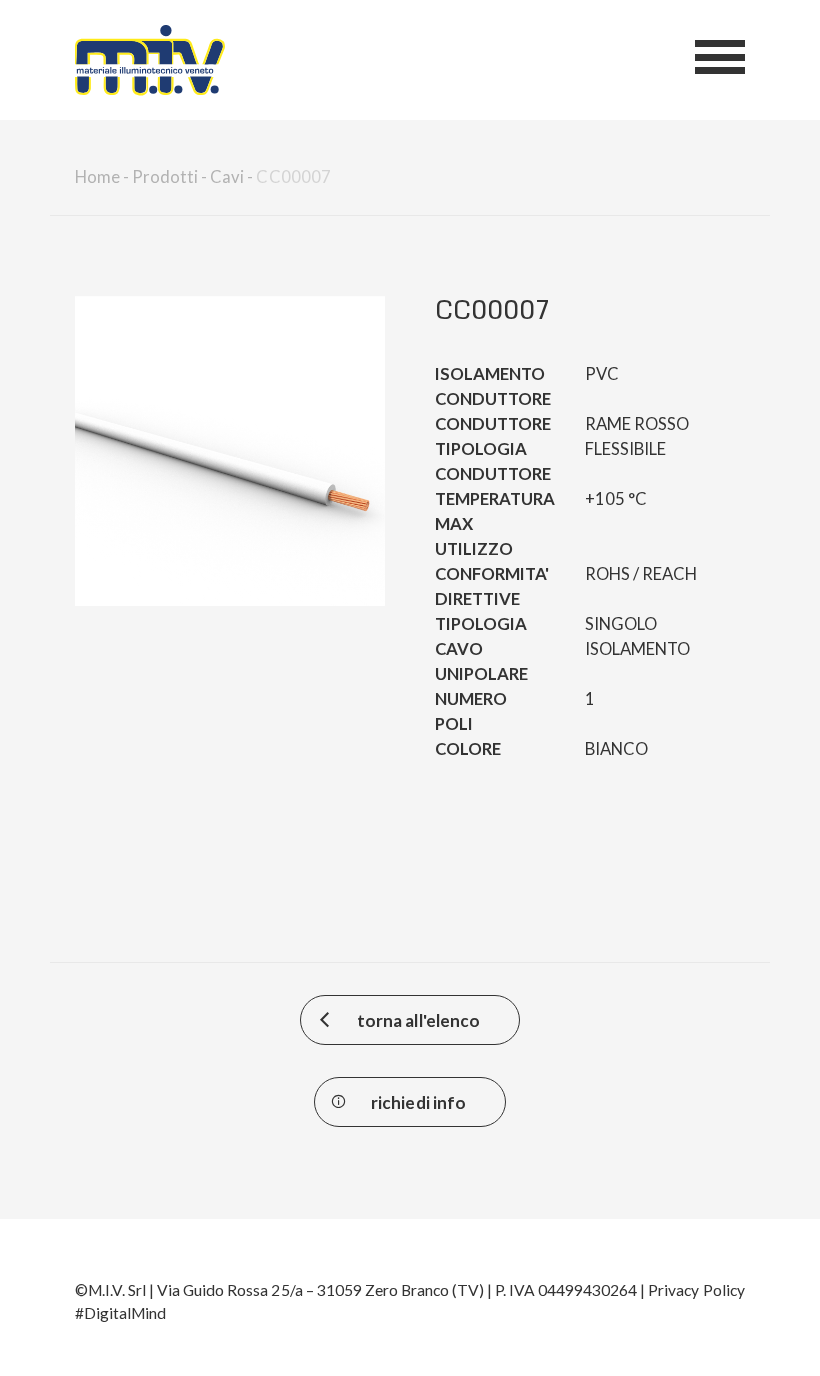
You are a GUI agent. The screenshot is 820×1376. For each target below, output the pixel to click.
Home (97, 177)
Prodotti (165, 177)
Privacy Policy (696, 1290)
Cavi (227, 177)
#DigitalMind (120, 1313)
